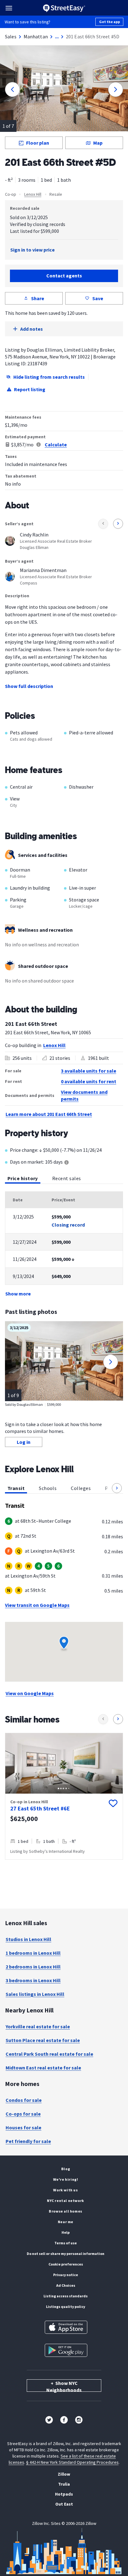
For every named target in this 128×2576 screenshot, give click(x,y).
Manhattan (36, 36)
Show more (18, 1294)
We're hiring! (66, 2179)
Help (66, 2232)
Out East (64, 2504)
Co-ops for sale (23, 2114)
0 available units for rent (89, 1081)
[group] (64, 1796)
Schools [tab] (48, 1488)
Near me (66, 2222)
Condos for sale (24, 2100)
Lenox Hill (33, 194)
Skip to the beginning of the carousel (64, 1866)
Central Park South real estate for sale (49, 2054)
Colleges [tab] (81, 1488)
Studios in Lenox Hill (28, 1939)
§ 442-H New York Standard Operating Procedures (72, 2462)
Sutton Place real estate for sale (43, 2040)
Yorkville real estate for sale (38, 2026)
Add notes (32, 329)
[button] (117, 1488)
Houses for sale (23, 2127)
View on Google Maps (30, 1693)
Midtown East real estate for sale (43, 2068)
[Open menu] (9, 8)
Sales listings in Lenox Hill (35, 1994)
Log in (24, 1442)
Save (98, 298)
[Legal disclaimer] (39, 445)
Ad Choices (66, 2285)
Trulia (64, 2484)
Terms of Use (66, 2243)
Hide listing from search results (49, 377)
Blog (66, 2169)
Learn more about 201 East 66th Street (49, 1114)
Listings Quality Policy (66, 2307)
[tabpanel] (64, 1244)
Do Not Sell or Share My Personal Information (66, 2254)
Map (98, 143)
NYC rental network (66, 2201)
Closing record (68, 1225)
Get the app (110, 22)
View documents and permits (84, 1095)
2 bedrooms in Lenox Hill (33, 1967)
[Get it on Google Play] (66, 2350)
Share (38, 298)
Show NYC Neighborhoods (64, 2386)
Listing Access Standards (66, 2296)
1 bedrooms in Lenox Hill (33, 1953)
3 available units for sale (89, 1071)
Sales (11, 36)
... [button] (57, 36)
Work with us (65, 2190)
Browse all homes (66, 2211)
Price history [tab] (23, 1178)
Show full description (29, 686)
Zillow (64, 2474)
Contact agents (64, 276)
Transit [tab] (16, 1488)
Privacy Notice (66, 2275)
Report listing (30, 389)
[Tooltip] (66, 1163)
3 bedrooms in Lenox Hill (33, 1980)
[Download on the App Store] (66, 2327)
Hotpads (64, 2494)
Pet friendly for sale (28, 2141)
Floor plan (38, 143)
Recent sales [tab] (67, 1178)
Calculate (56, 445)
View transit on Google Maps (37, 1605)
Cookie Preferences (66, 2264)
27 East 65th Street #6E (40, 1808)
